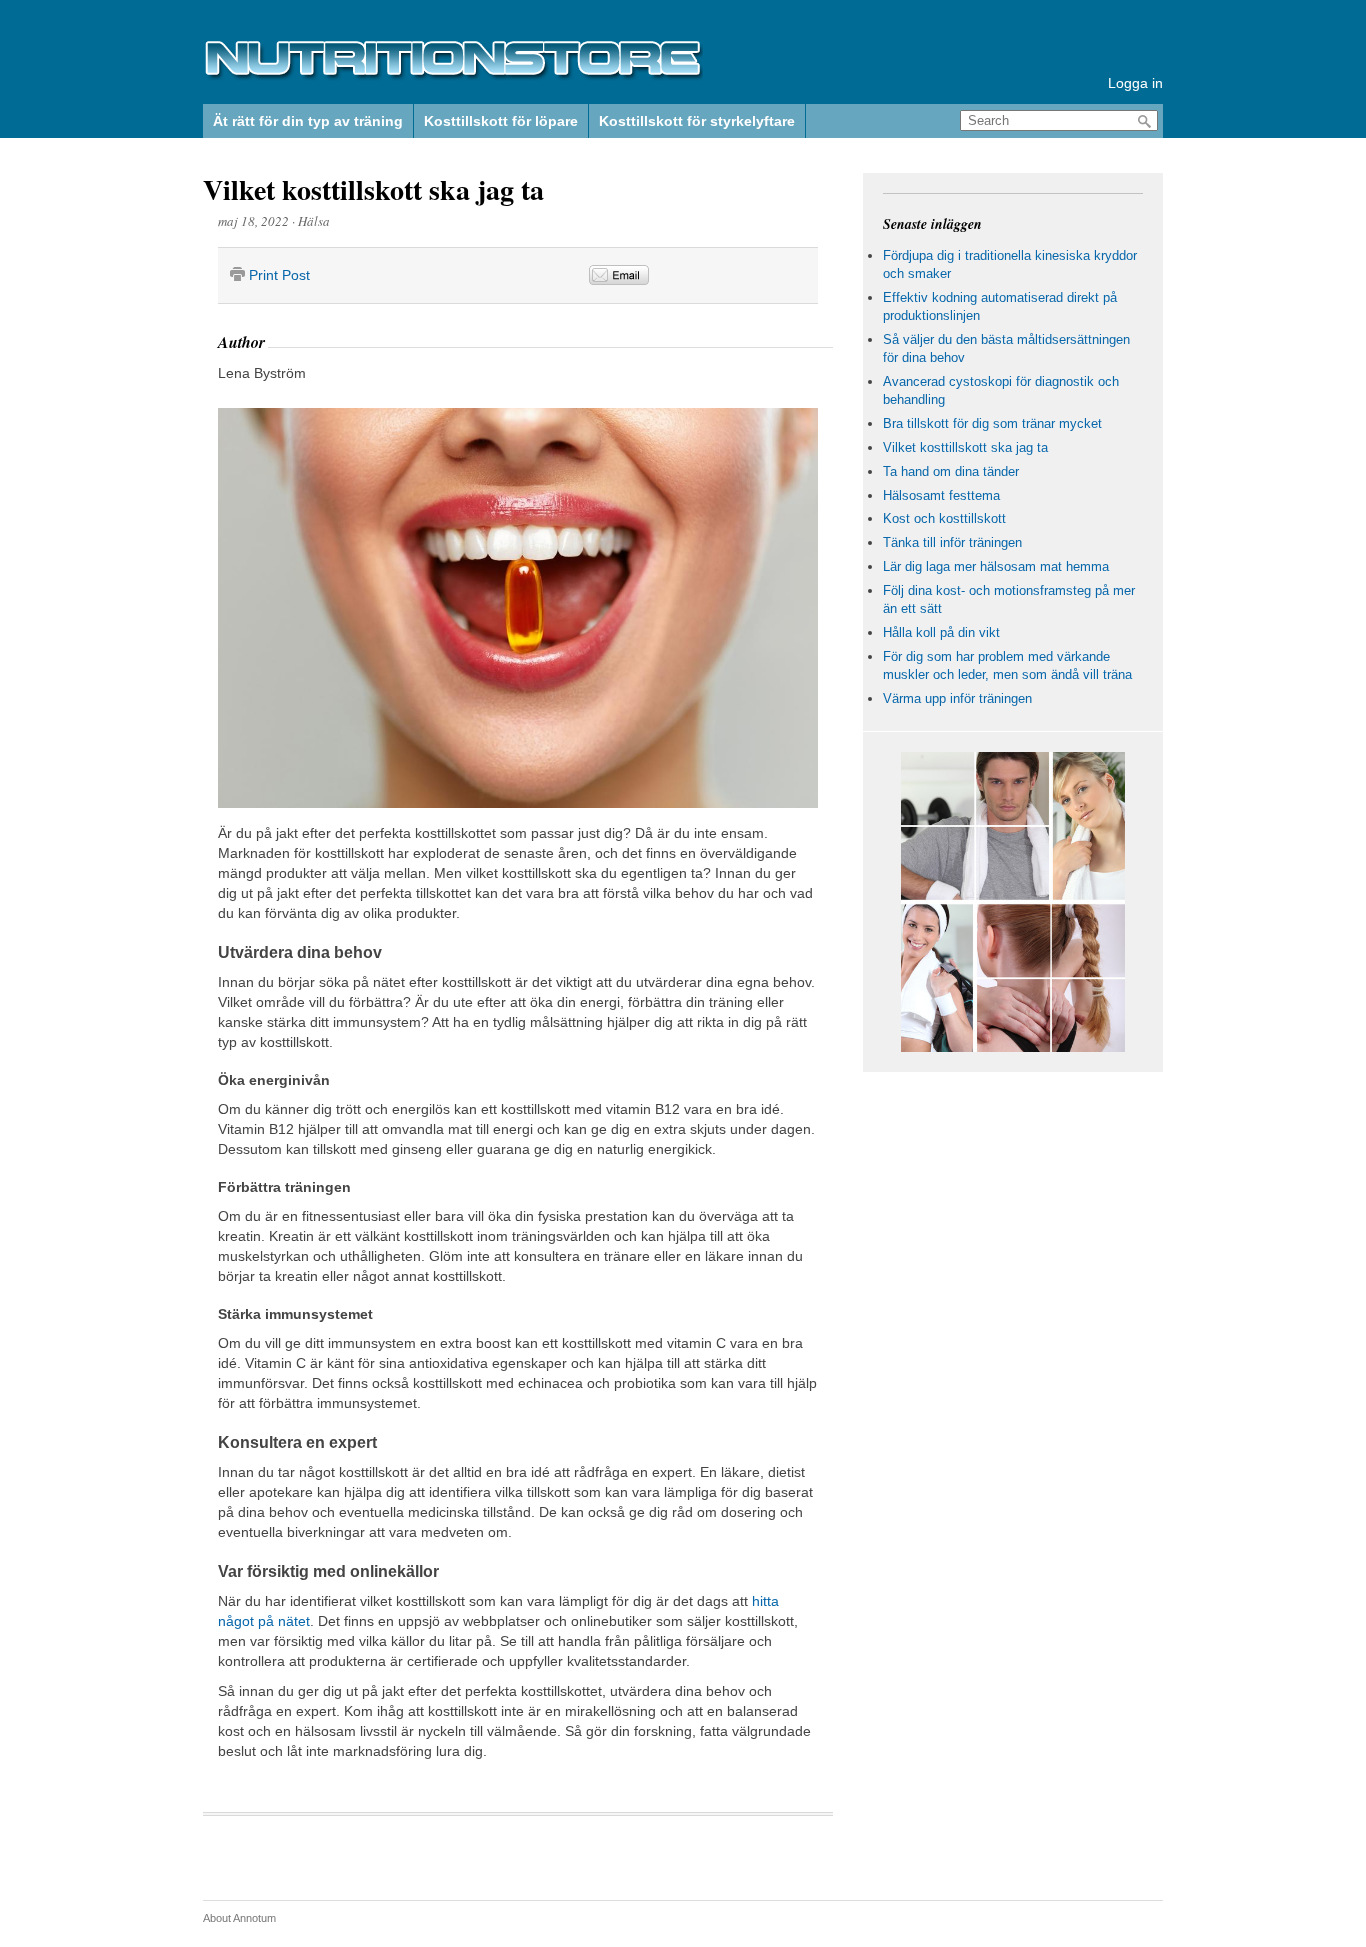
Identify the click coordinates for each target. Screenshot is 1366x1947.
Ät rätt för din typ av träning (308, 121)
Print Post (279, 275)
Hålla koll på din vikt (941, 632)
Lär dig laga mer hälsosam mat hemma (996, 566)
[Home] (453, 74)
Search (1145, 121)
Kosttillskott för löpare (501, 121)
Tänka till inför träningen (952, 542)
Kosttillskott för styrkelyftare (697, 121)
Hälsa (314, 221)
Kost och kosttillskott (944, 518)
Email (619, 275)
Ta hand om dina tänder (951, 471)
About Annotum (239, 1918)
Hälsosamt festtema (941, 495)
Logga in (1135, 83)
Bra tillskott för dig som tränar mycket (992, 423)
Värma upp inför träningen (957, 698)
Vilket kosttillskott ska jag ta (373, 189)
